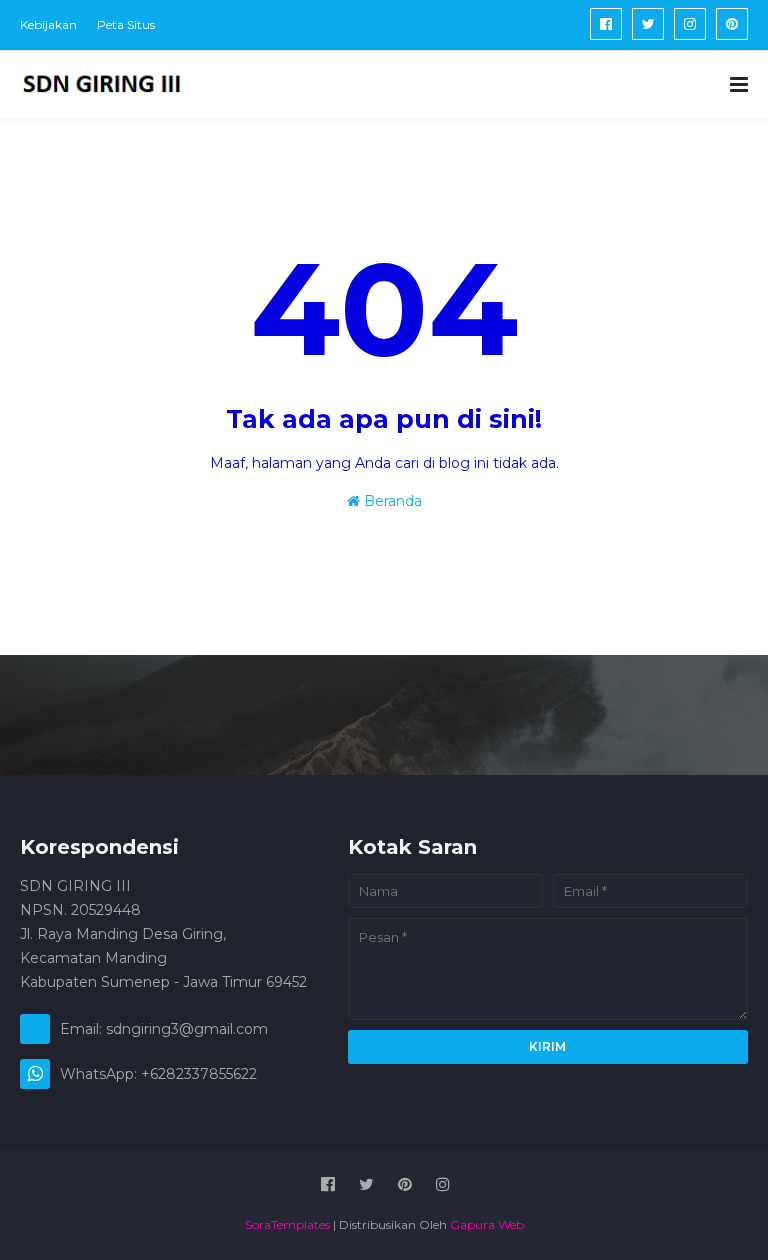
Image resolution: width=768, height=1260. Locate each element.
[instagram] (690, 24)
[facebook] (606, 24)
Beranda (391, 501)
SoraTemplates (287, 1224)
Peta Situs (126, 24)
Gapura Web (487, 1224)
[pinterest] (732, 24)
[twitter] (648, 24)
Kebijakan (48, 24)
